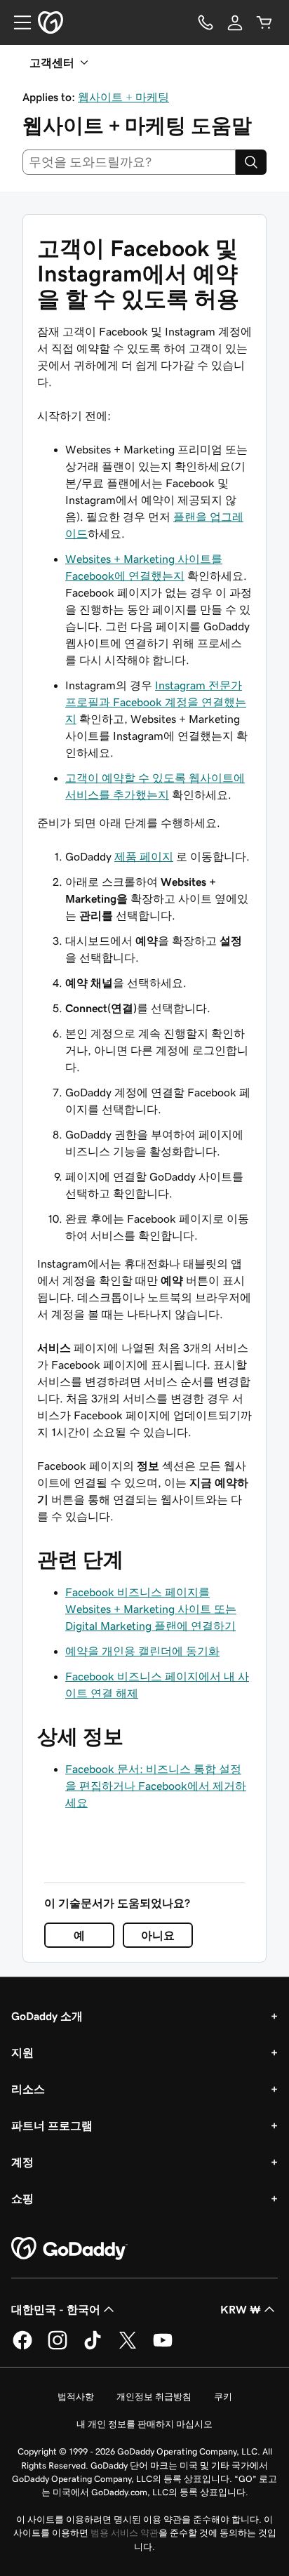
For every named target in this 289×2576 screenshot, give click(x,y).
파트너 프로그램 (52, 2125)
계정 (22, 2162)
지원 (22, 2052)
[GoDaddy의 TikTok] (93, 2347)
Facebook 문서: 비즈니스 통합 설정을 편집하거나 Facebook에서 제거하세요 (156, 1786)
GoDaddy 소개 (47, 2016)
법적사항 (76, 2397)
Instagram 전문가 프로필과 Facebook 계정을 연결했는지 (156, 702)
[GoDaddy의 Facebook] (22, 2347)
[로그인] (235, 22)
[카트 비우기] (264, 22)
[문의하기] (206, 22)
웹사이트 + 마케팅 (123, 97)
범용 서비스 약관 (125, 2533)
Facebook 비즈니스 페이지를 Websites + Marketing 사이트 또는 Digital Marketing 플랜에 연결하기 (151, 1609)
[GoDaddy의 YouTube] (163, 2347)
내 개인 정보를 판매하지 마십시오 (144, 2424)
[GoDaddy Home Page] (69, 2249)
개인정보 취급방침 (154, 2397)
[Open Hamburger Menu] (17, 22)
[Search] (251, 162)
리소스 (28, 2089)
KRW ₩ (241, 2309)
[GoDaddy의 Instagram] (58, 2347)
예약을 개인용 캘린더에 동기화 (142, 1651)
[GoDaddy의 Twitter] (128, 2347)
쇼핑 (22, 2198)
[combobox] (129, 162)
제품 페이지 (144, 856)
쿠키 (223, 2397)
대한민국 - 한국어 (56, 2309)
